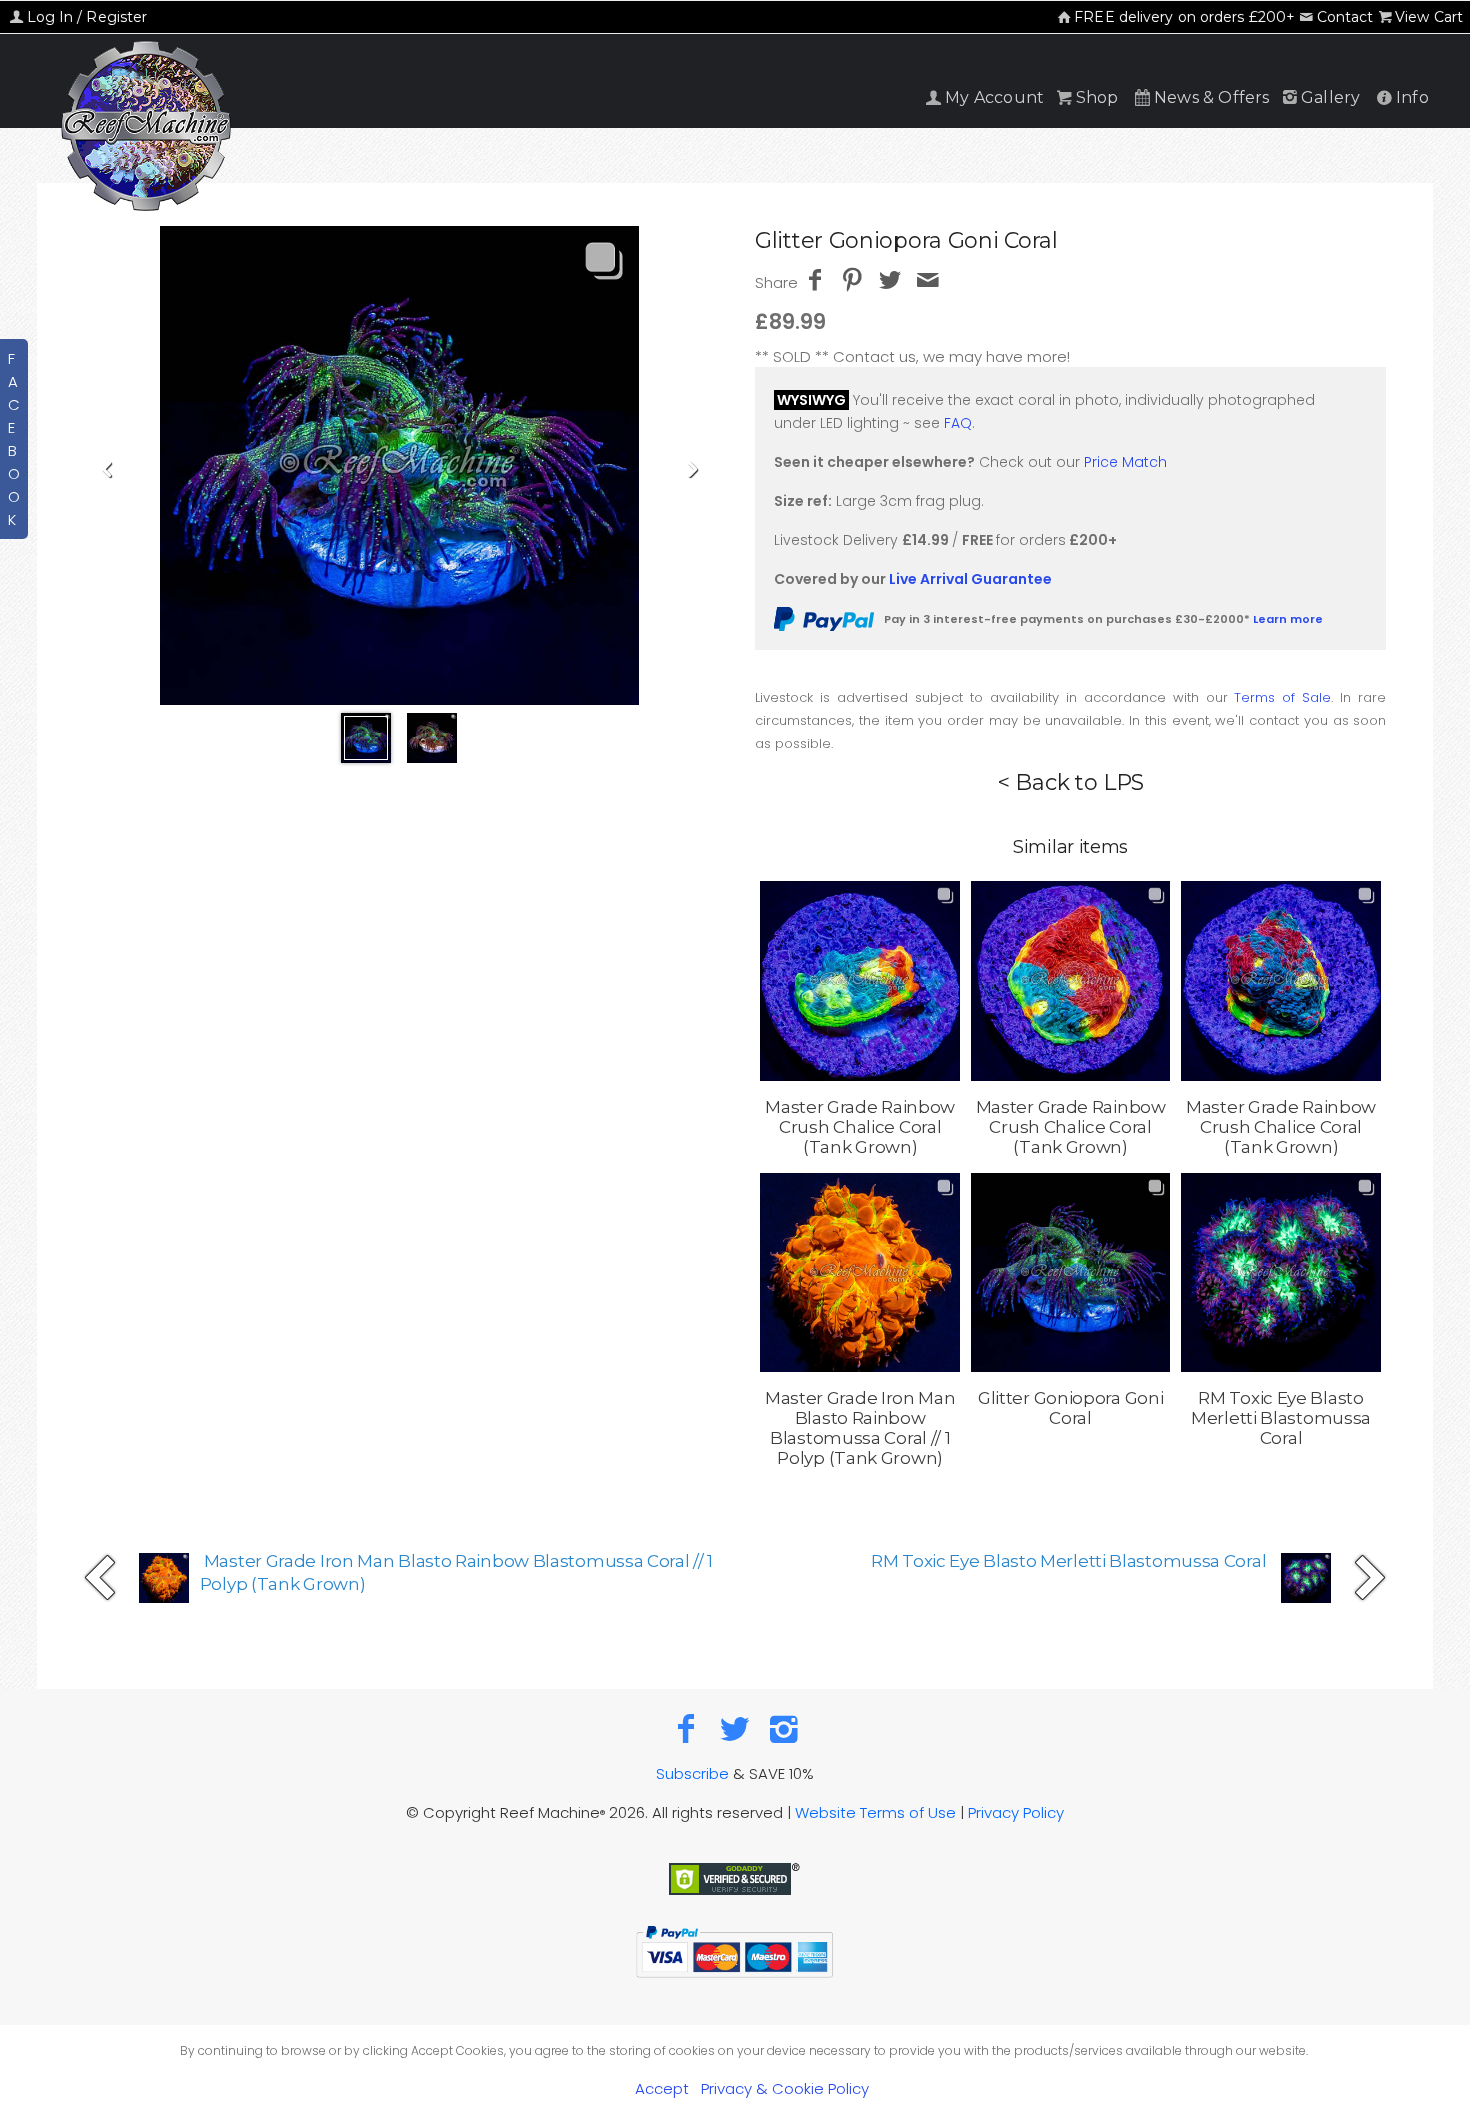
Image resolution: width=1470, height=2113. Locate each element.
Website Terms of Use (875, 1812)
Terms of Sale (1282, 697)
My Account (994, 97)
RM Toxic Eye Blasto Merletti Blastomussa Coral (1068, 1561)
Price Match (1125, 462)
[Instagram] (783, 1728)
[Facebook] (686, 1728)
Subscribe (692, 1773)
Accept (662, 2088)
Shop (1097, 97)
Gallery (1330, 97)
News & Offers (1212, 97)
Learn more (1288, 619)
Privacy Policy (1016, 1812)
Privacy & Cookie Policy (785, 2088)
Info (1412, 97)
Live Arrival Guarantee (970, 579)
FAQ (958, 423)
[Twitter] (735, 1728)
